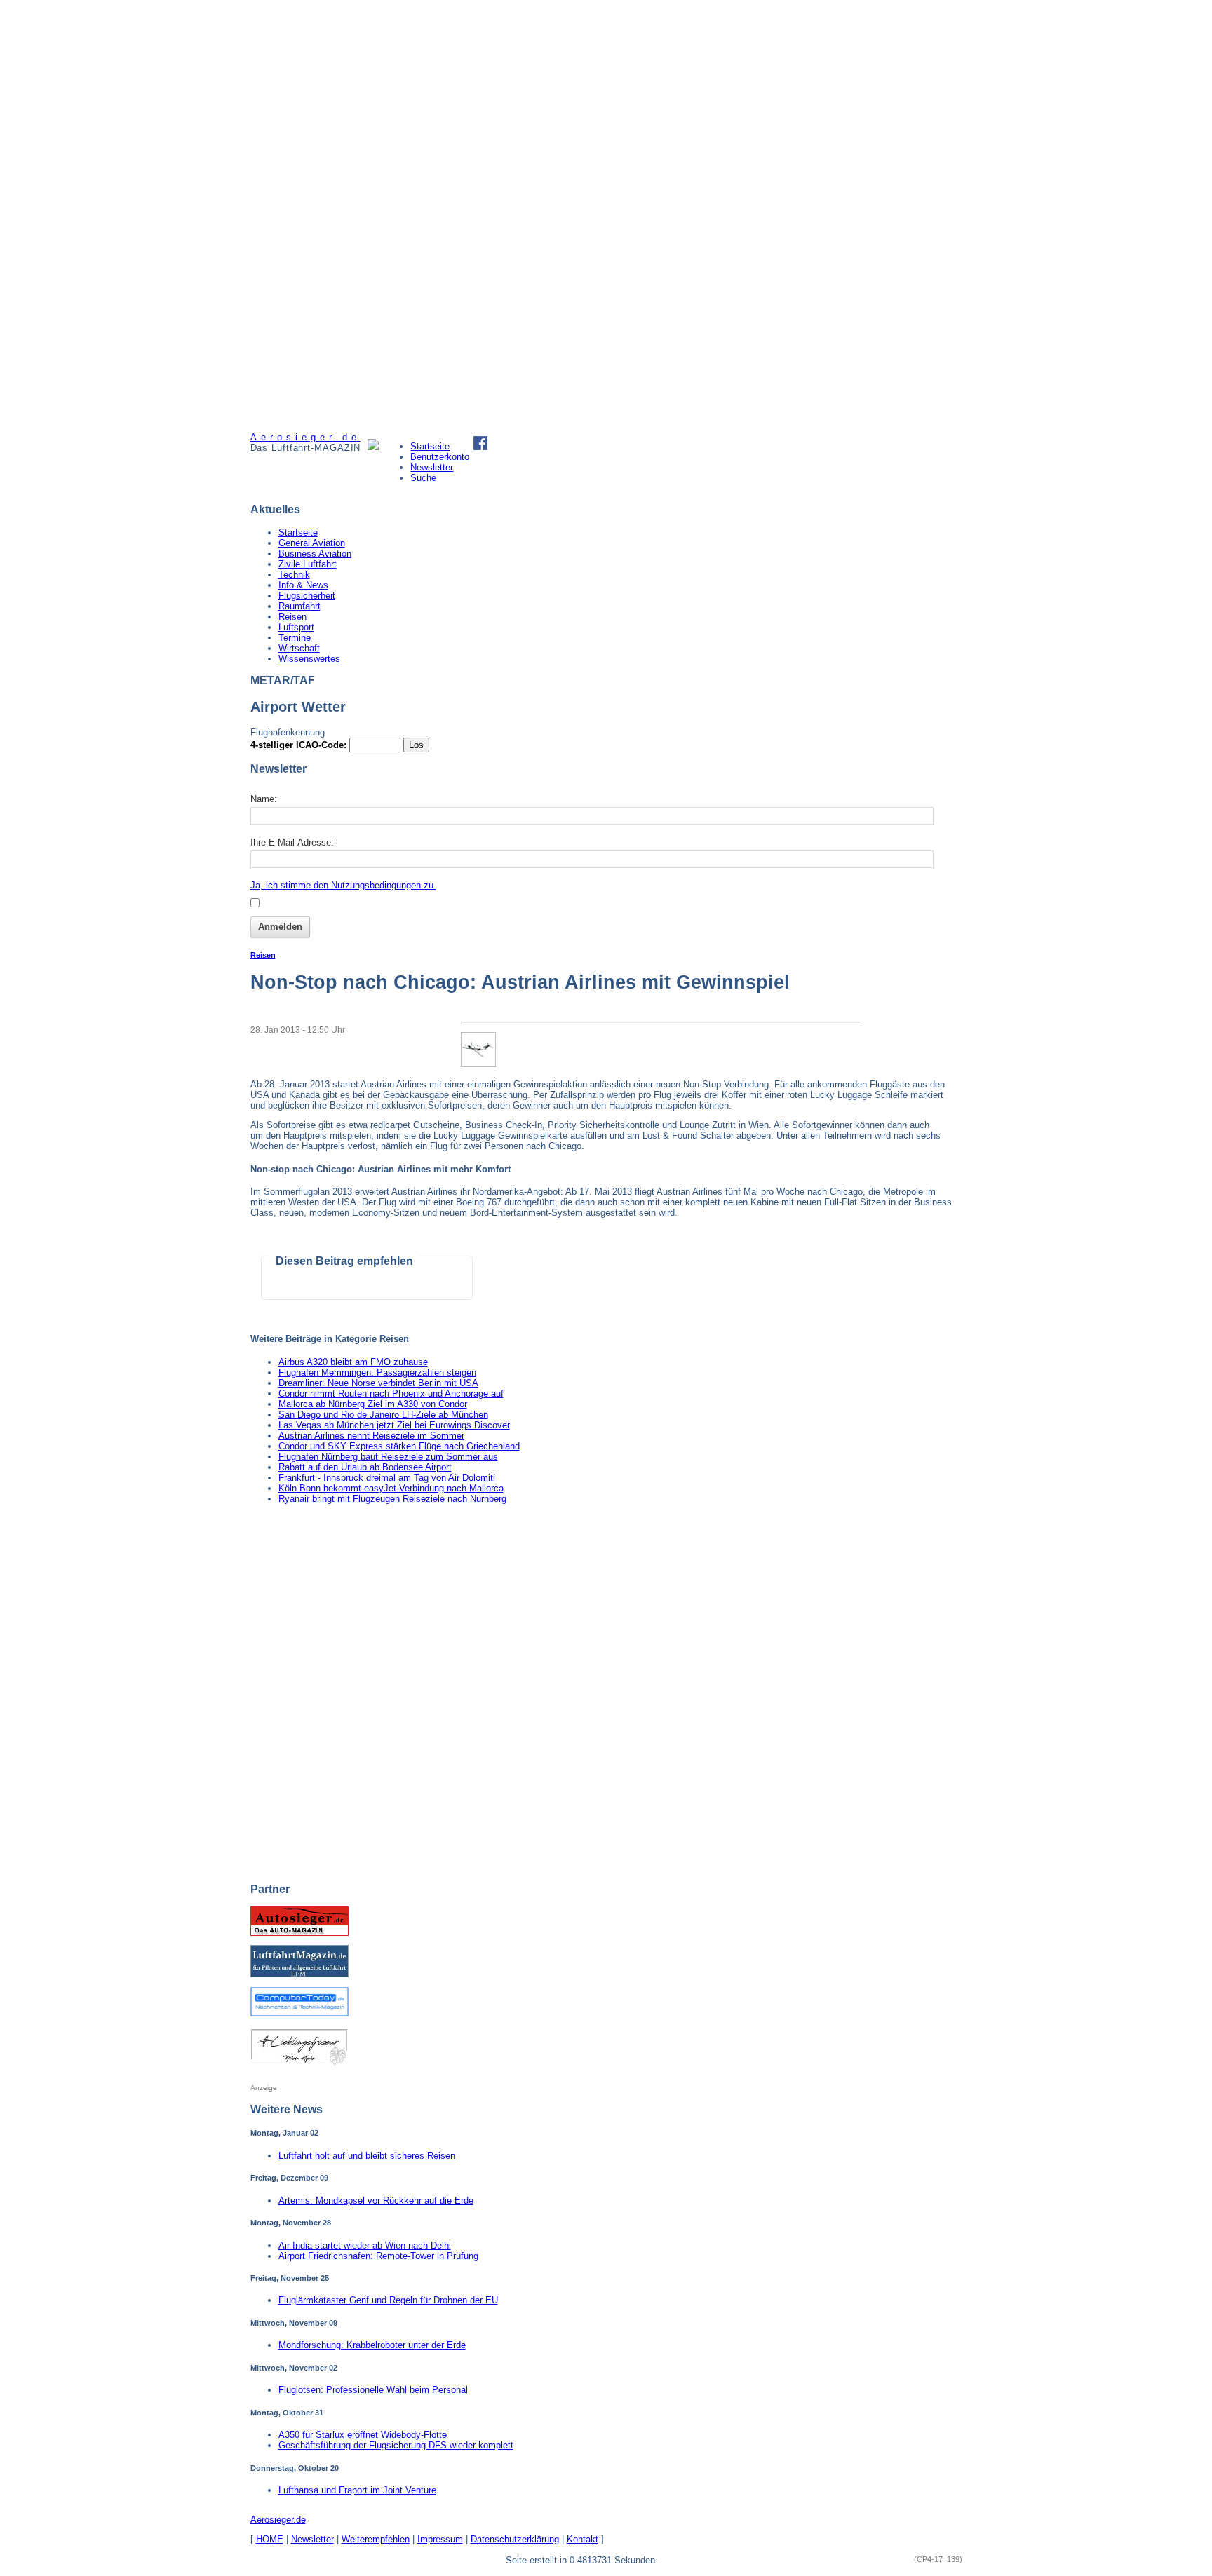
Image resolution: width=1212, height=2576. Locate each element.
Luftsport (296, 627)
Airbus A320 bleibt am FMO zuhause (353, 1362)
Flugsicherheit (307, 596)
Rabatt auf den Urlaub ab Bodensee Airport (365, 1467)
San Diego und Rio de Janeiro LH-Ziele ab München (383, 1415)
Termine (295, 638)
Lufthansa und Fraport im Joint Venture (357, 2490)
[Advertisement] (303, 216)
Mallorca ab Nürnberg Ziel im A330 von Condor (373, 1404)
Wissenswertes (309, 659)
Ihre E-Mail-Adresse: (292, 842)
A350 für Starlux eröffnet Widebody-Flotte (363, 2435)
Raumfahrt (299, 606)
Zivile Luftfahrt (308, 564)
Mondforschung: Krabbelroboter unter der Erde (372, 2345)
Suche (423, 478)
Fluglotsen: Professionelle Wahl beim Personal (373, 2390)
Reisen (292, 617)
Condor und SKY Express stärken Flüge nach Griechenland (399, 1446)
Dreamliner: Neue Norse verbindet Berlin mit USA (378, 1383)
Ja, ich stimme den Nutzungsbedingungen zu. (343, 885)
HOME (270, 2539)
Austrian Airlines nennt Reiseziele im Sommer (371, 1436)
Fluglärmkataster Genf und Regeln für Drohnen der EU (388, 2300)
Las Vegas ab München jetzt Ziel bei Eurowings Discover (394, 1425)
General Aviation (312, 543)
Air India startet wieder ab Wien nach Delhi (365, 2245)
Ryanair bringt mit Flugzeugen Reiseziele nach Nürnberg (392, 1499)
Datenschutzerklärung (515, 2539)
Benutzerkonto (440, 457)
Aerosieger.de (278, 2520)
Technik (294, 575)
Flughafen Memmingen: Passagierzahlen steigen (377, 1372)
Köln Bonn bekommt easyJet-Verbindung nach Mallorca (391, 1488)
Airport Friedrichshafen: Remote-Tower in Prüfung (378, 2256)
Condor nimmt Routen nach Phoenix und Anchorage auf (391, 1394)
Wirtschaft (299, 648)
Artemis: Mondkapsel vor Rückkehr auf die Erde (376, 2201)
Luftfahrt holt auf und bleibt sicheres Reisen (367, 2156)
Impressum (440, 2539)
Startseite (430, 446)
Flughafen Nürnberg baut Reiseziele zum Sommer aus (388, 1457)
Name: (264, 799)
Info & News (303, 585)
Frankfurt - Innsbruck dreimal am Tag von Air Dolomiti (387, 1478)
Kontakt (583, 2539)
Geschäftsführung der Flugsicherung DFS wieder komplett (396, 2445)
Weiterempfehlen (376, 2539)
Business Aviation (315, 554)
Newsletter (432, 467)
